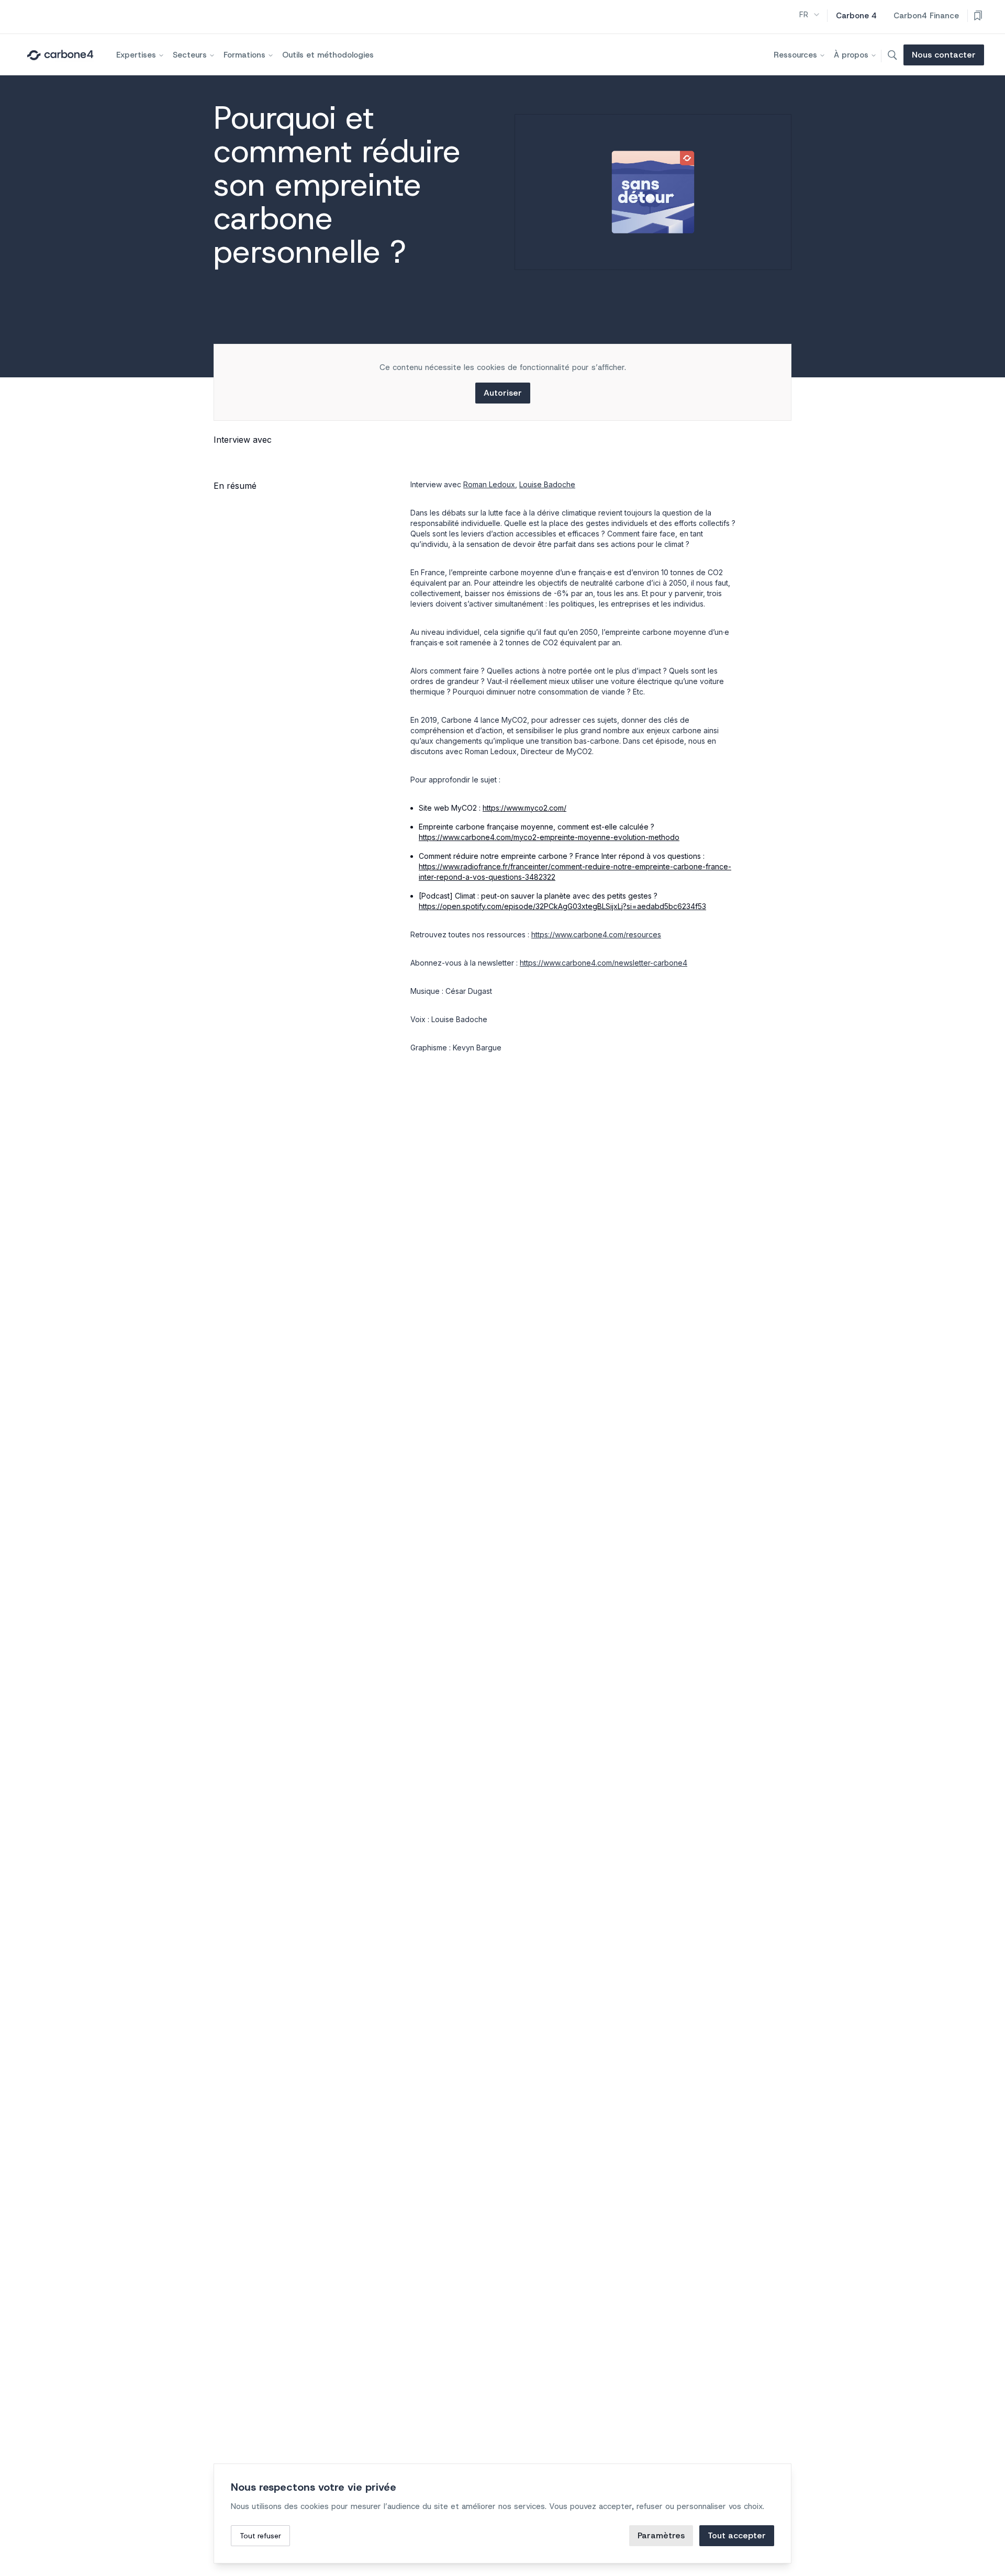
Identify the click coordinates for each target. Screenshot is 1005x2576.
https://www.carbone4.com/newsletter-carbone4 (604, 963)
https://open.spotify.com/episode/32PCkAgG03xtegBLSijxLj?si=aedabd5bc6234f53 (562, 906)
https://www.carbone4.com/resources (596, 934)
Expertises (136, 55)
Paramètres (661, 2535)
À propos (851, 55)
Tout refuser (260, 2536)
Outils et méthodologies (328, 55)
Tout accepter (737, 2535)
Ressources (795, 55)
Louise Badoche (547, 484)
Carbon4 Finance (926, 16)
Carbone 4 (856, 16)
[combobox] (810, 15)
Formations (244, 55)
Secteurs (190, 55)
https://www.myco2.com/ (524, 808)
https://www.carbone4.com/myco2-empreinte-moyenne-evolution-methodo (549, 837)
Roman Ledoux (489, 484)
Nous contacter (944, 55)
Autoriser (503, 393)
